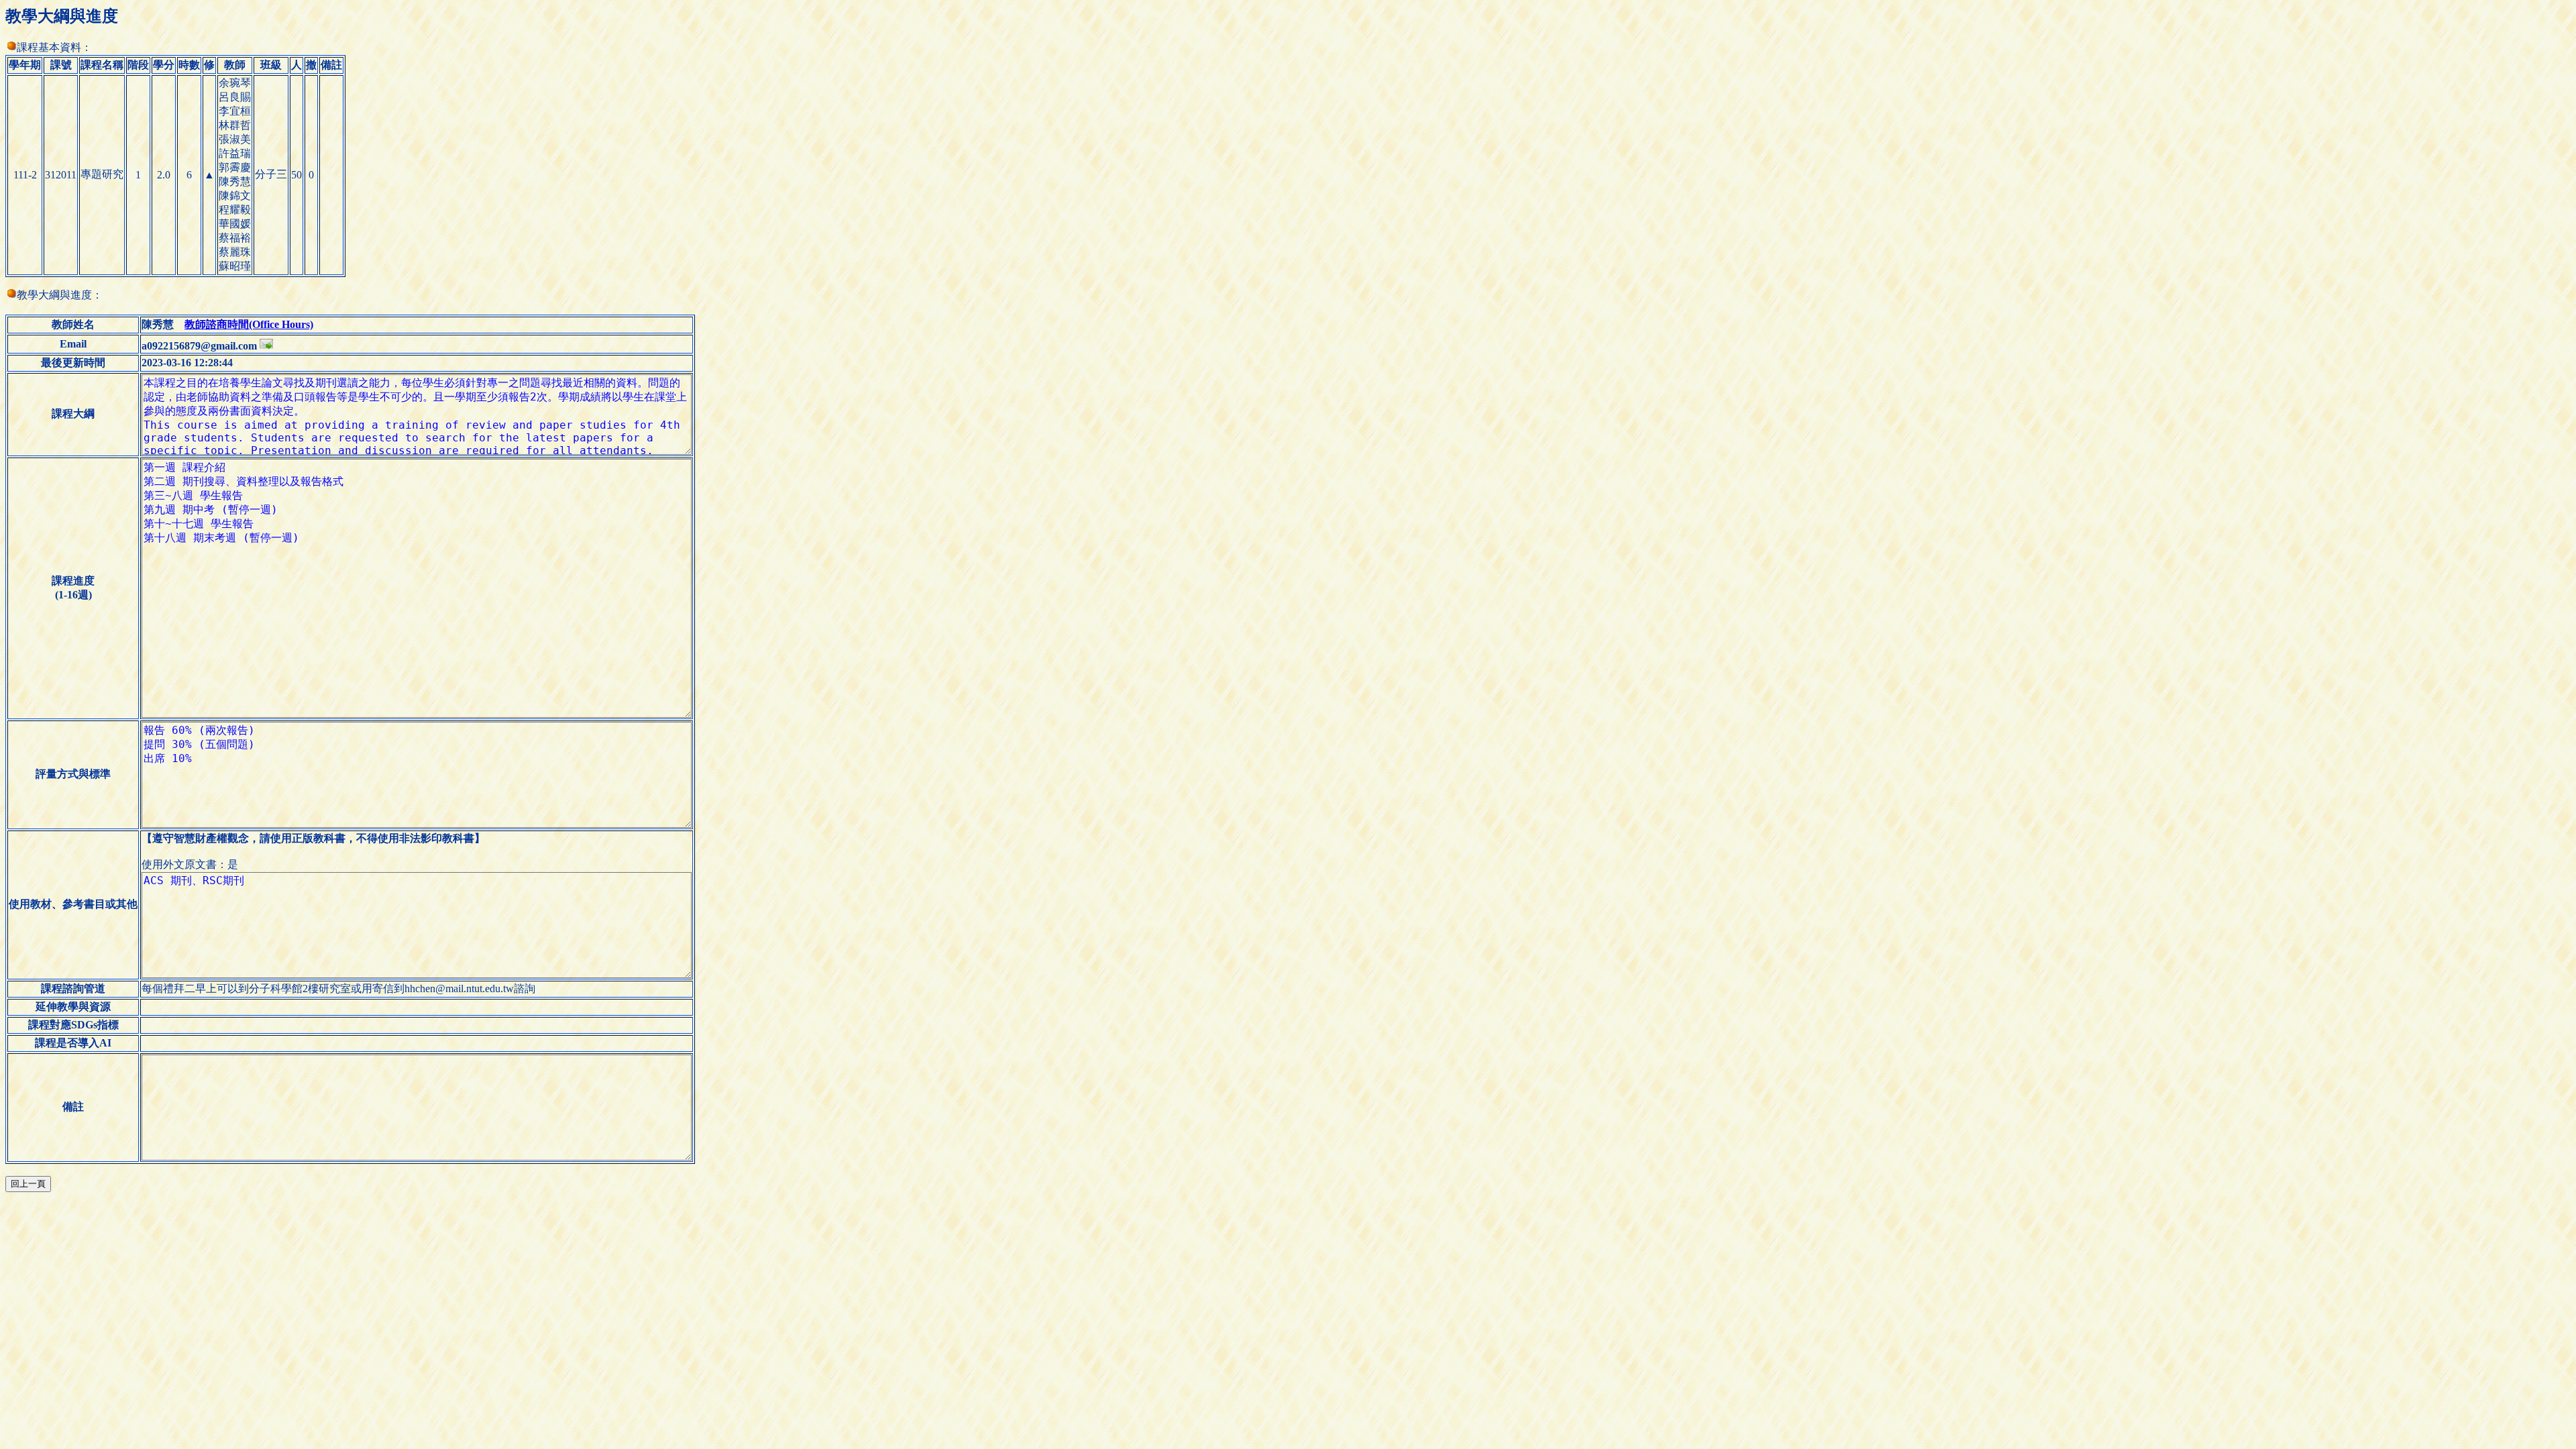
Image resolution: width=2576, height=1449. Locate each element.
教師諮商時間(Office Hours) (249, 324)
